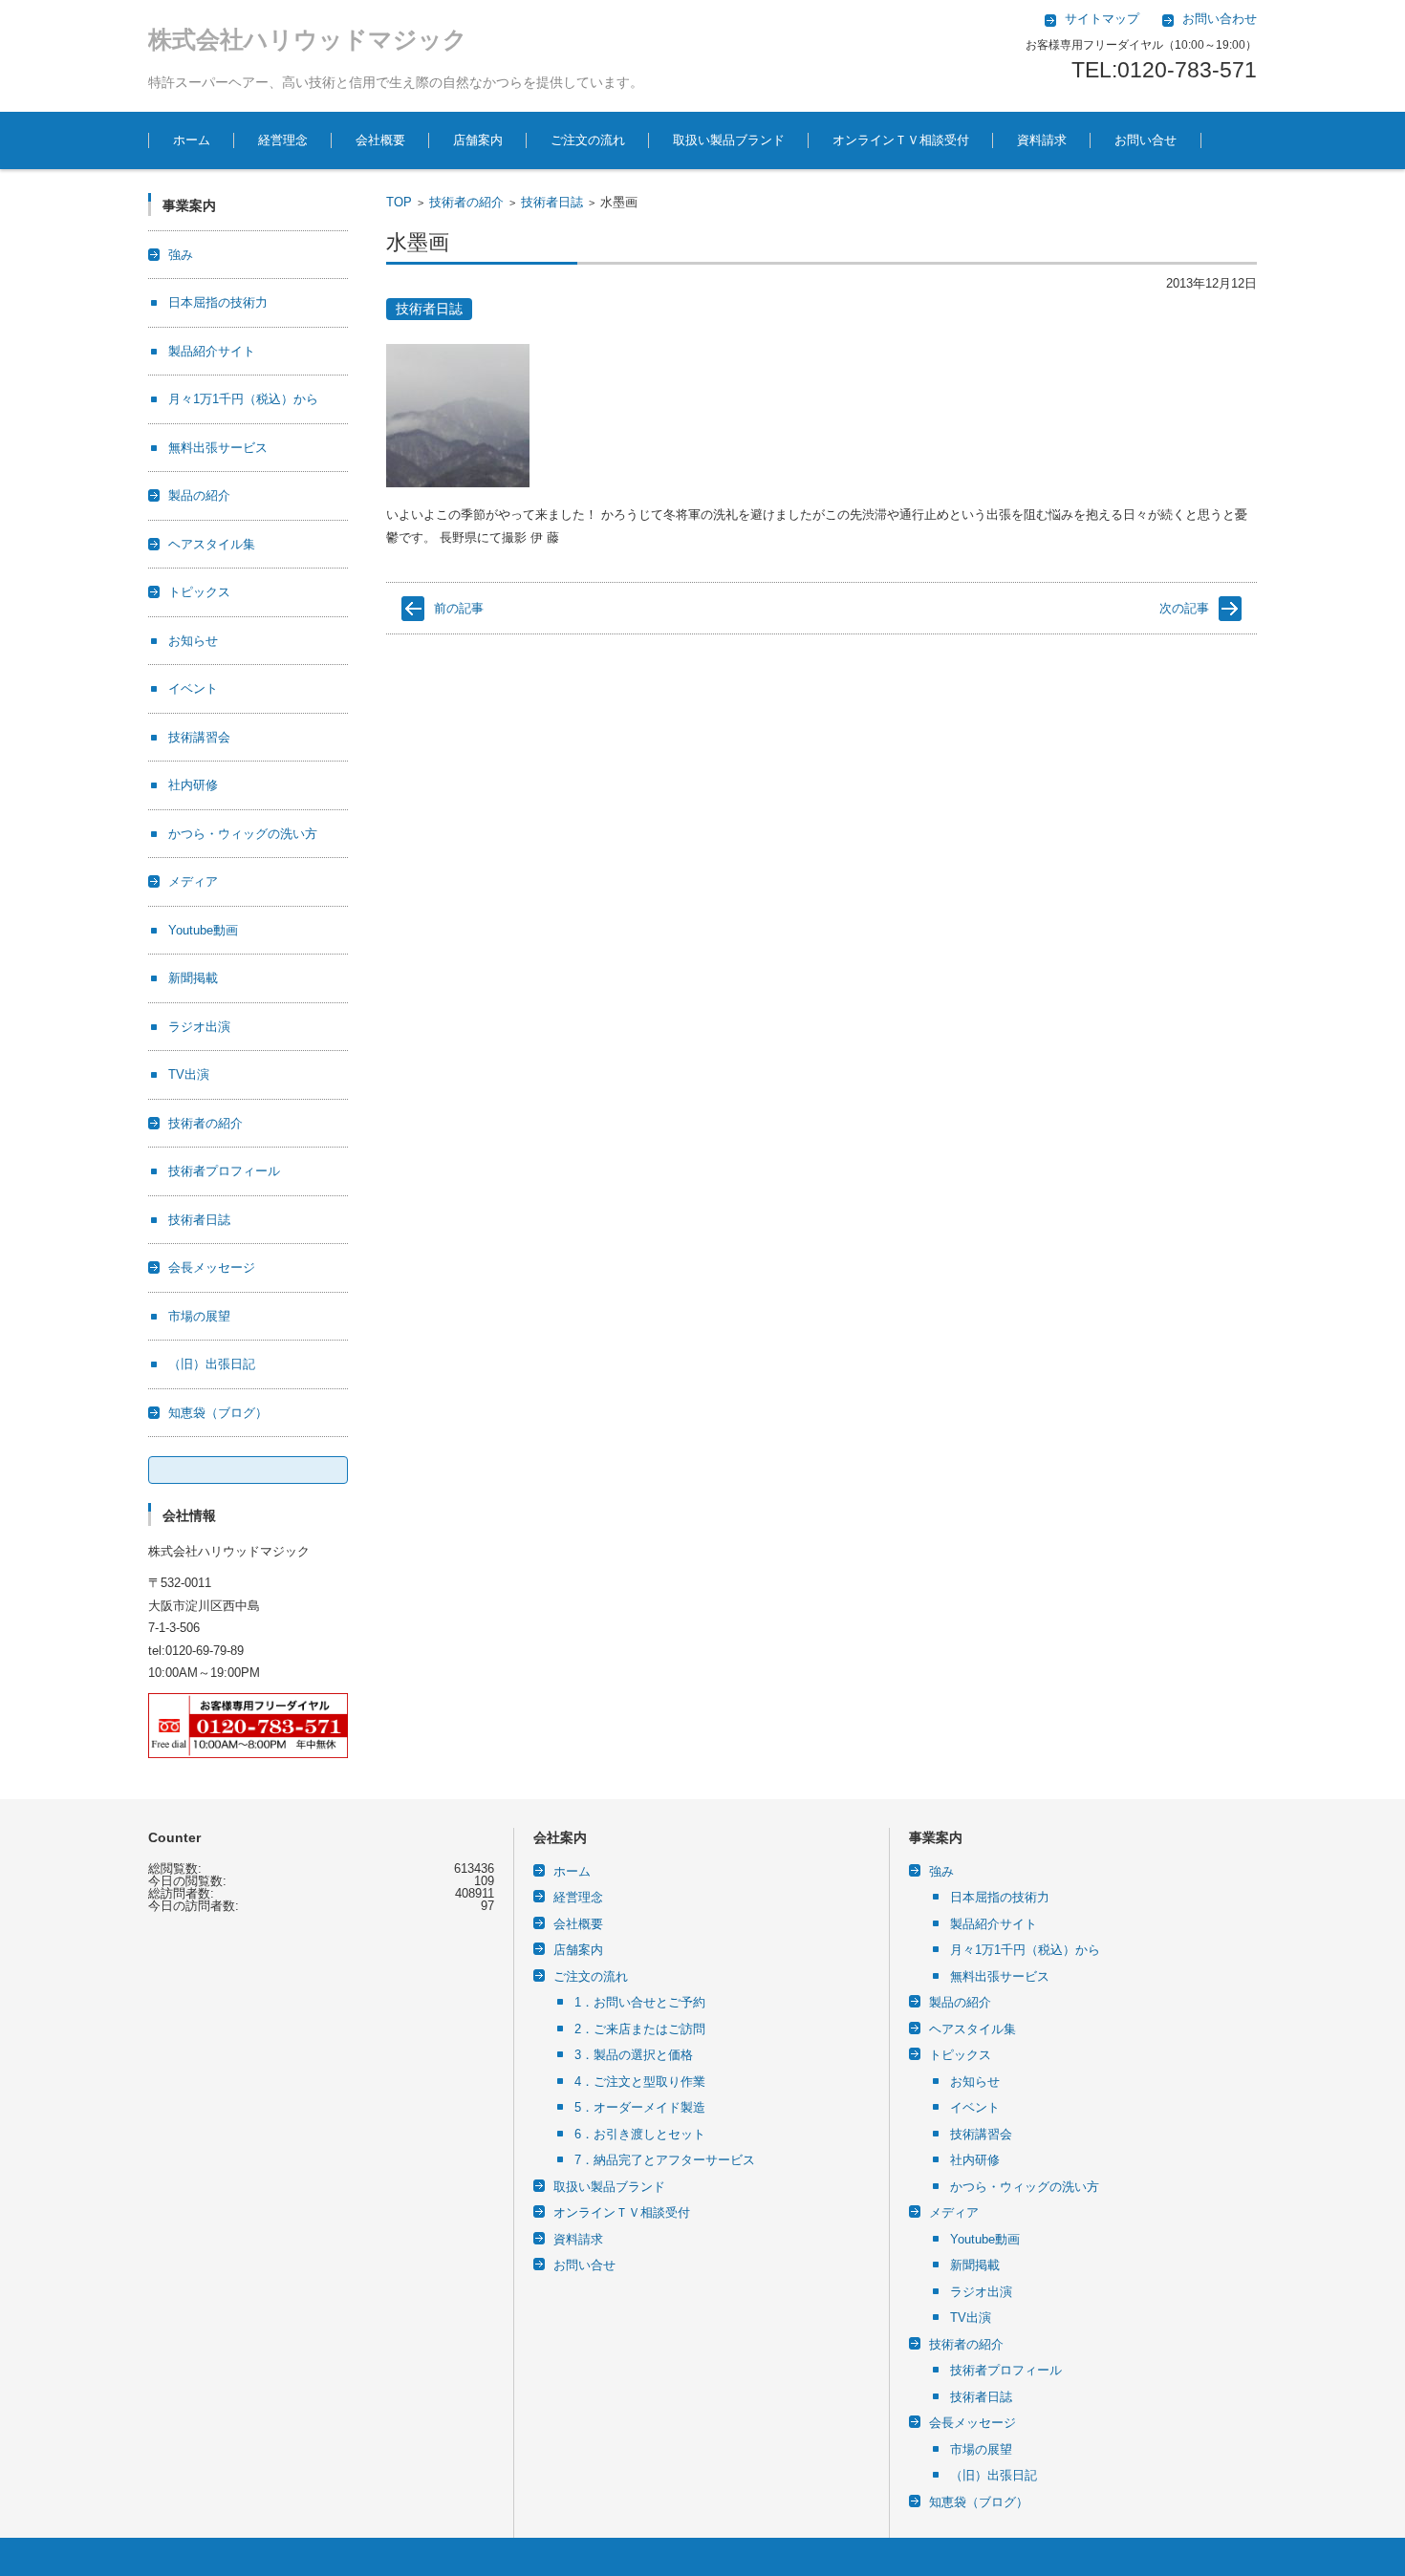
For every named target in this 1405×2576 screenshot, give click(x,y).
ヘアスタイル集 (212, 544)
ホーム (192, 140)
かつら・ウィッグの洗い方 (243, 834)
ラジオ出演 (199, 1027)
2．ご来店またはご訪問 (640, 2029)
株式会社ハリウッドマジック (308, 39)
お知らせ (193, 641)
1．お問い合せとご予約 (640, 2002)
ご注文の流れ (588, 140)
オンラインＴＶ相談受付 (901, 140)
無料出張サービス (218, 448)
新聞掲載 (193, 978)
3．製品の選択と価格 (634, 2055)
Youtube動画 (203, 930)
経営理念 (283, 140)
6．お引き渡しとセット (640, 2134)
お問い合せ (1146, 140)
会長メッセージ (212, 1267)
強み (181, 255)
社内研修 (193, 785)
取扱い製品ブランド (729, 140)
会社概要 (380, 140)
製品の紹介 (199, 495)
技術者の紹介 (466, 202)
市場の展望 (199, 1316)
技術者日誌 (552, 202)
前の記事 (459, 608)
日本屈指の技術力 (218, 302)
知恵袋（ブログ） (218, 1413)
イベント (193, 688)
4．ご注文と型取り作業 (640, 2082)
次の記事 (1184, 608)
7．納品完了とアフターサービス (665, 2160)
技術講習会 (199, 737)
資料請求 (1042, 140)
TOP (399, 202)
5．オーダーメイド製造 (640, 2107)
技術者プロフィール (224, 1171)
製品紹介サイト (212, 351)
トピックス (199, 592)
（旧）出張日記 (212, 1364)
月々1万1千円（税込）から (243, 399)
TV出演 (189, 1074)
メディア (193, 881)
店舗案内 (478, 140)
